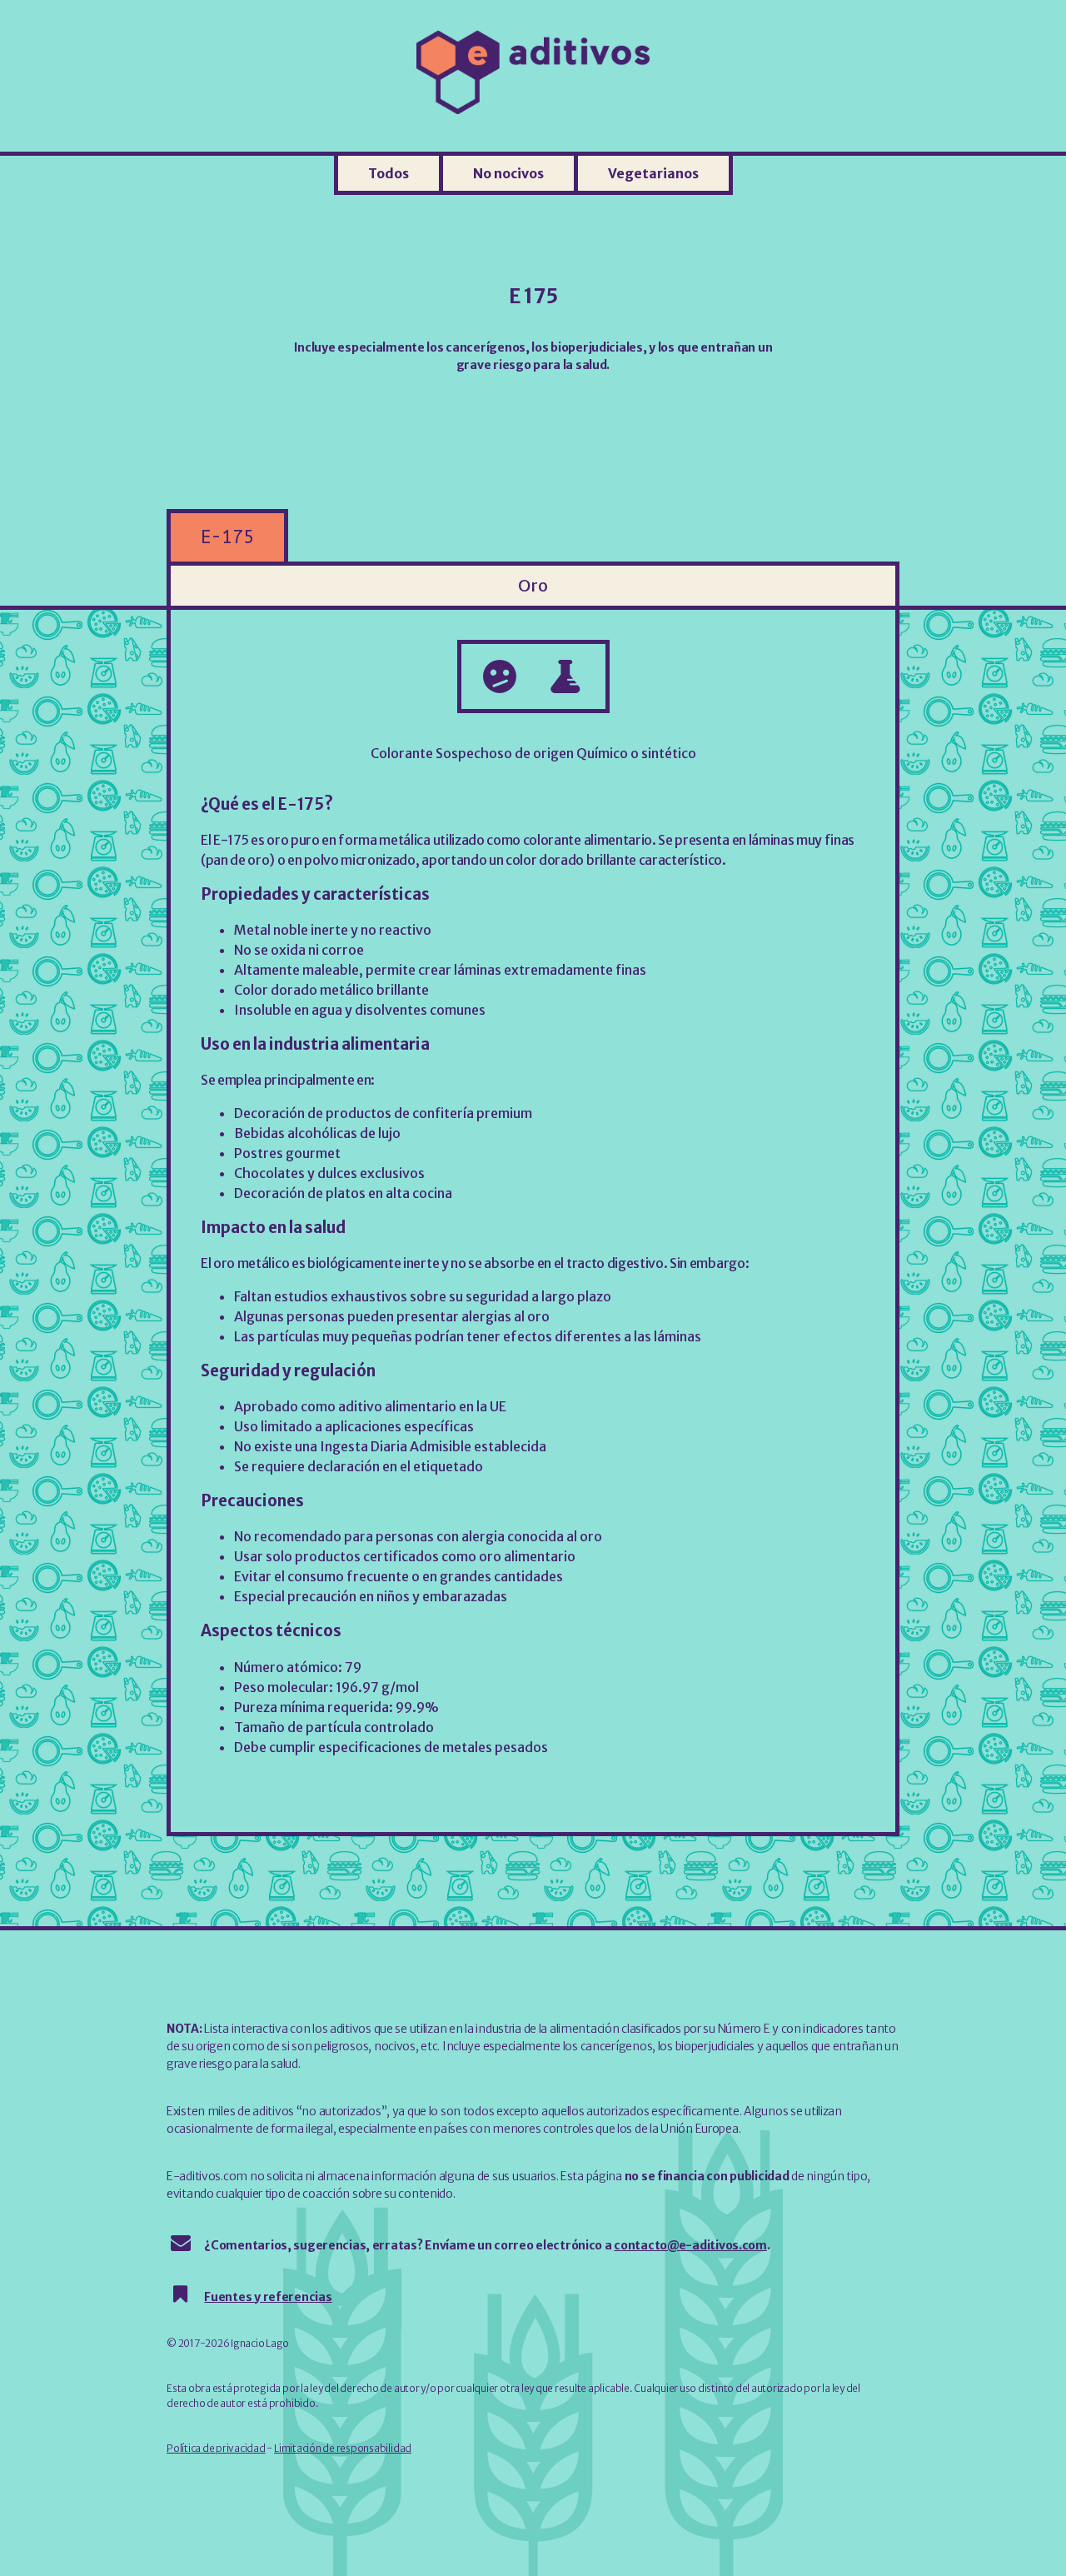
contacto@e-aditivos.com (690, 2245)
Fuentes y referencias (268, 2297)
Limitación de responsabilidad (343, 2448)
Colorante (402, 753)
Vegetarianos (653, 173)
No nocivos (508, 173)
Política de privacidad (216, 2448)
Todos (389, 173)
